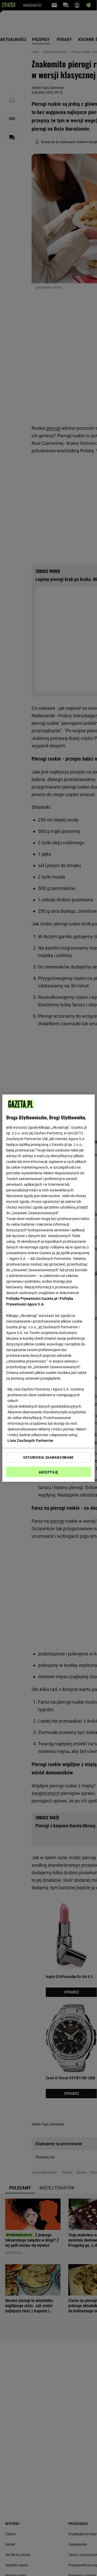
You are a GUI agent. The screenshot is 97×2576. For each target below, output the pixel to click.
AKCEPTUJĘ (48, 1472)
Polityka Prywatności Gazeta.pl (32, 1298)
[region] (48, 1288)
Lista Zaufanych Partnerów (30, 1441)
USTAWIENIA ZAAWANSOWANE (48, 1457)
